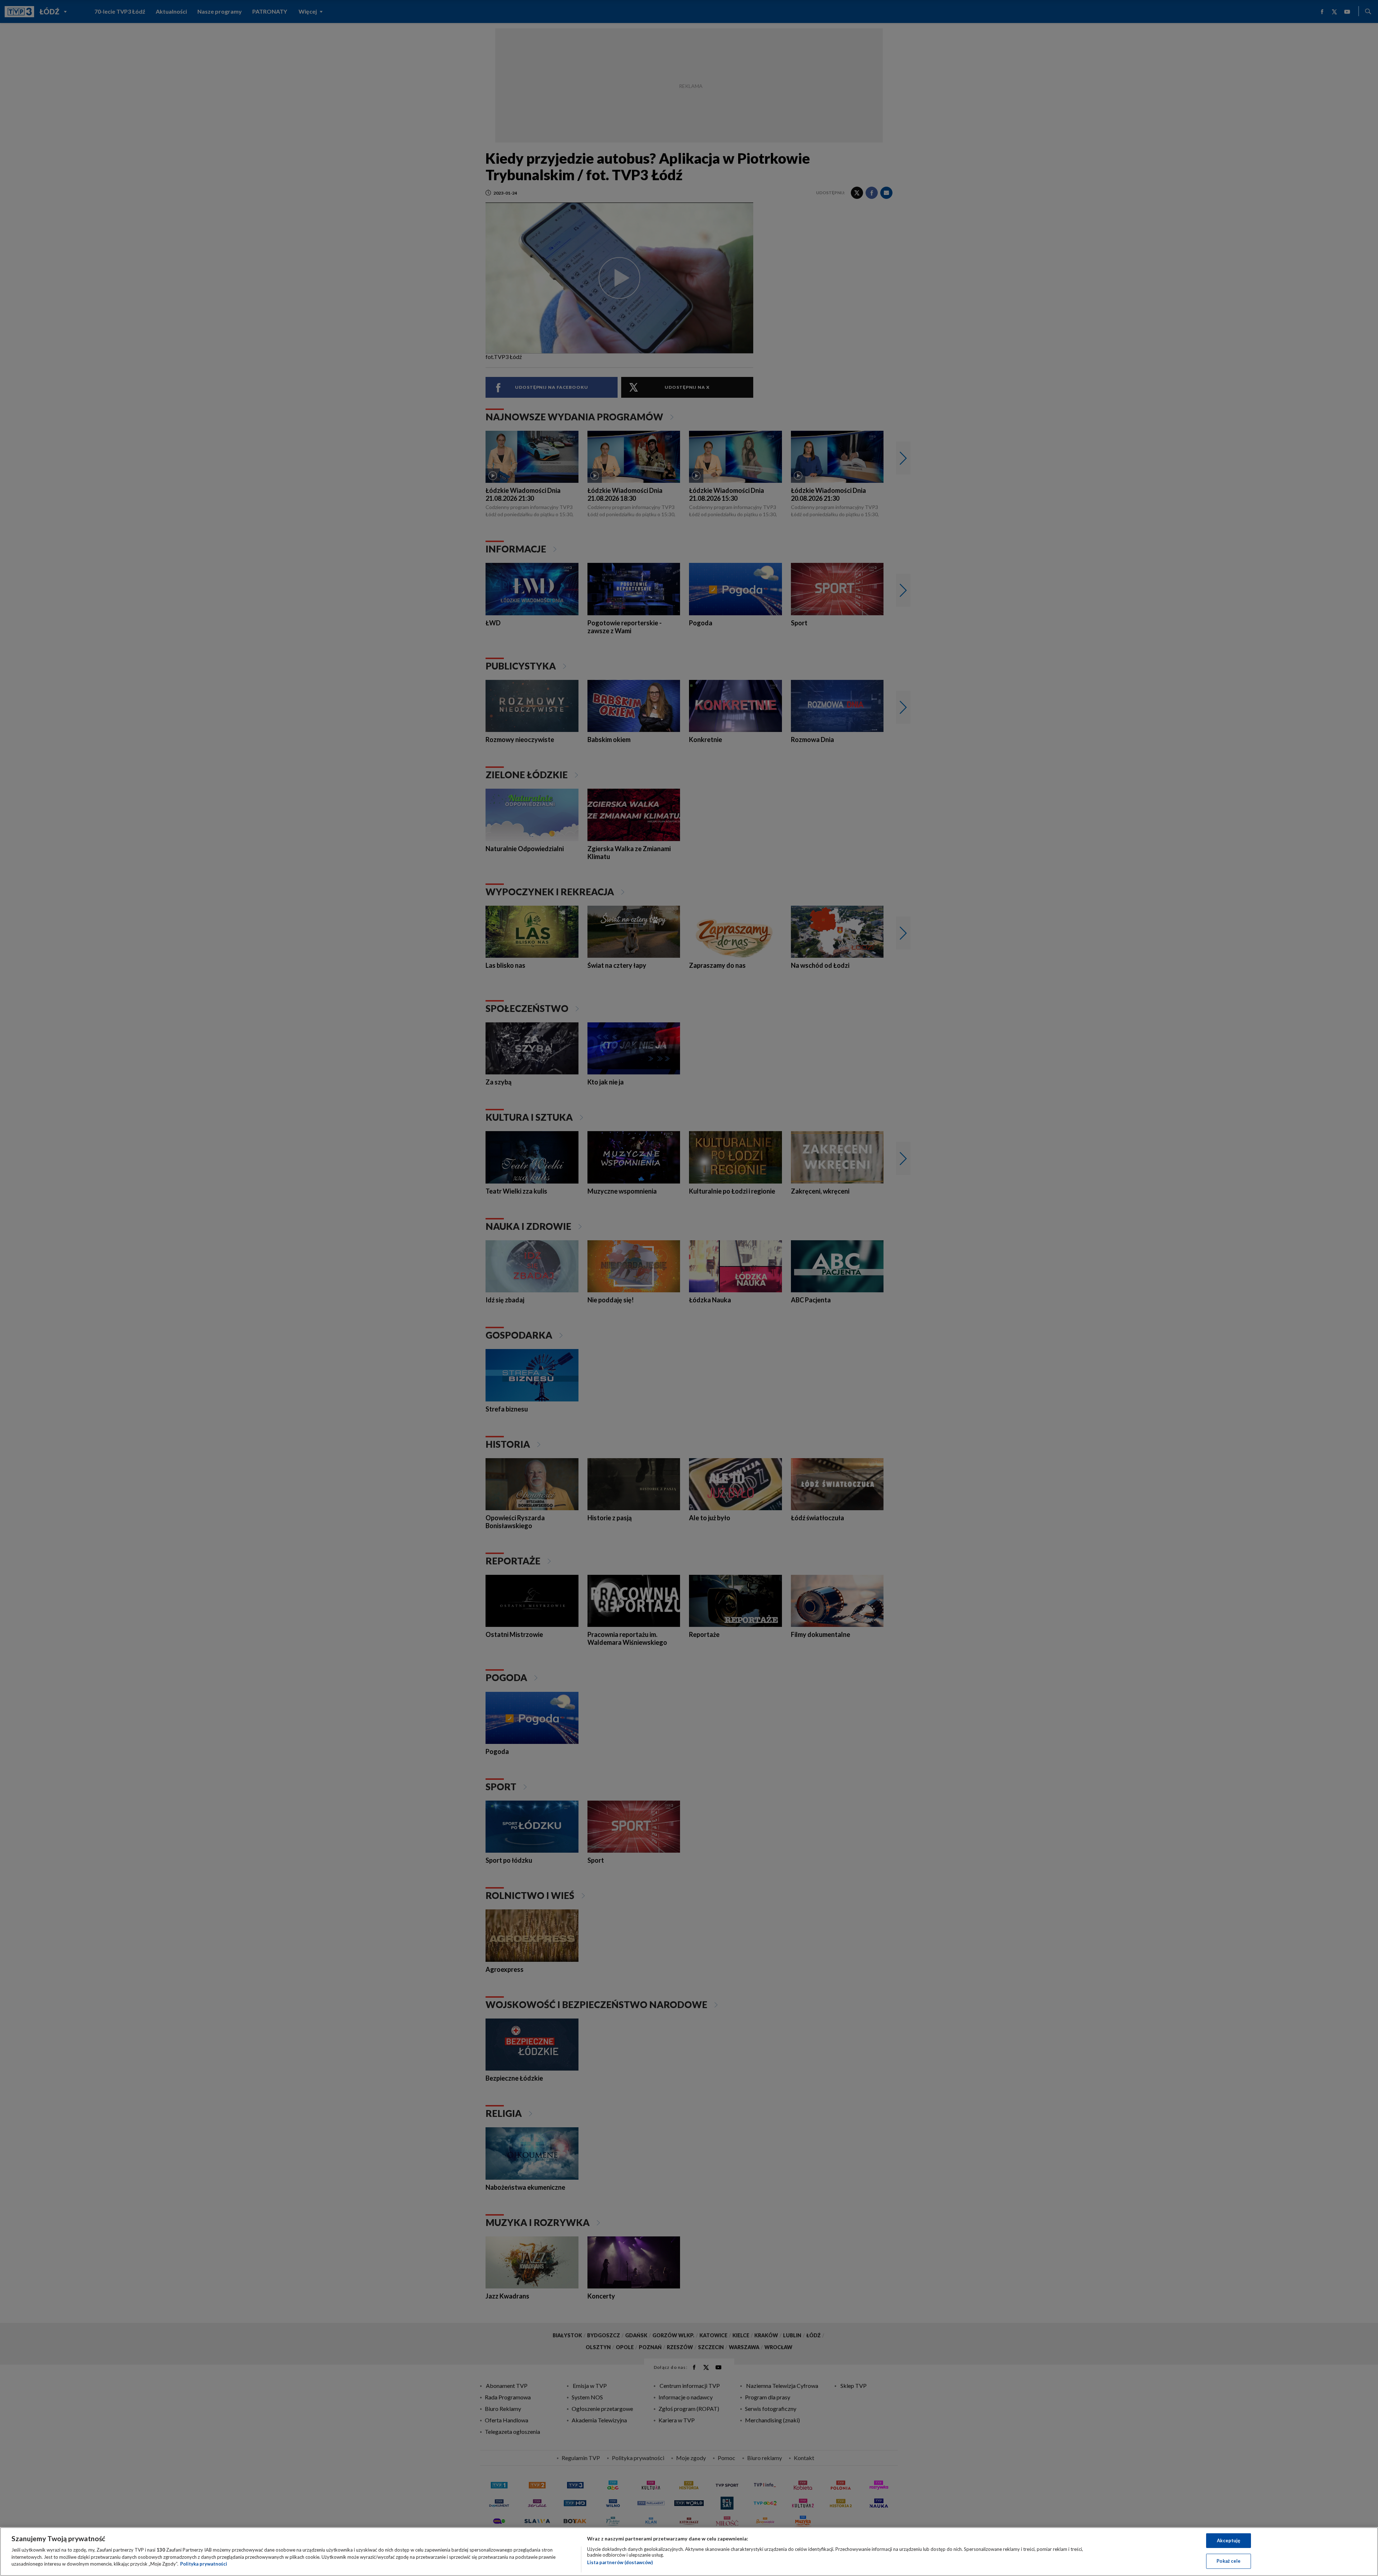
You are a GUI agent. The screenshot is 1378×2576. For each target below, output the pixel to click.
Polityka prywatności (204, 2564)
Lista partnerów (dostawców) (620, 2562)
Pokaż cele (1229, 2561)
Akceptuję (1229, 2540)
